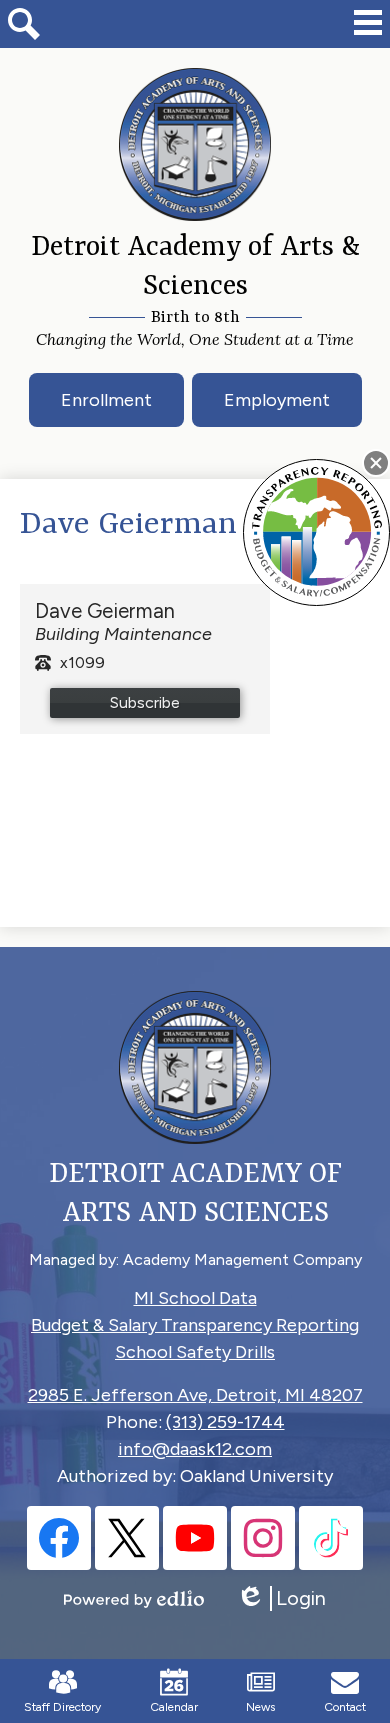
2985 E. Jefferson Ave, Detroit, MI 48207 (195, 1395)
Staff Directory (62, 1707)
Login (281, 1598)
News (260, 1707)
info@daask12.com (195, 1449)
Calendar (174, 1707)
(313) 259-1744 (225, 1422)
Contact (345, 1707)
